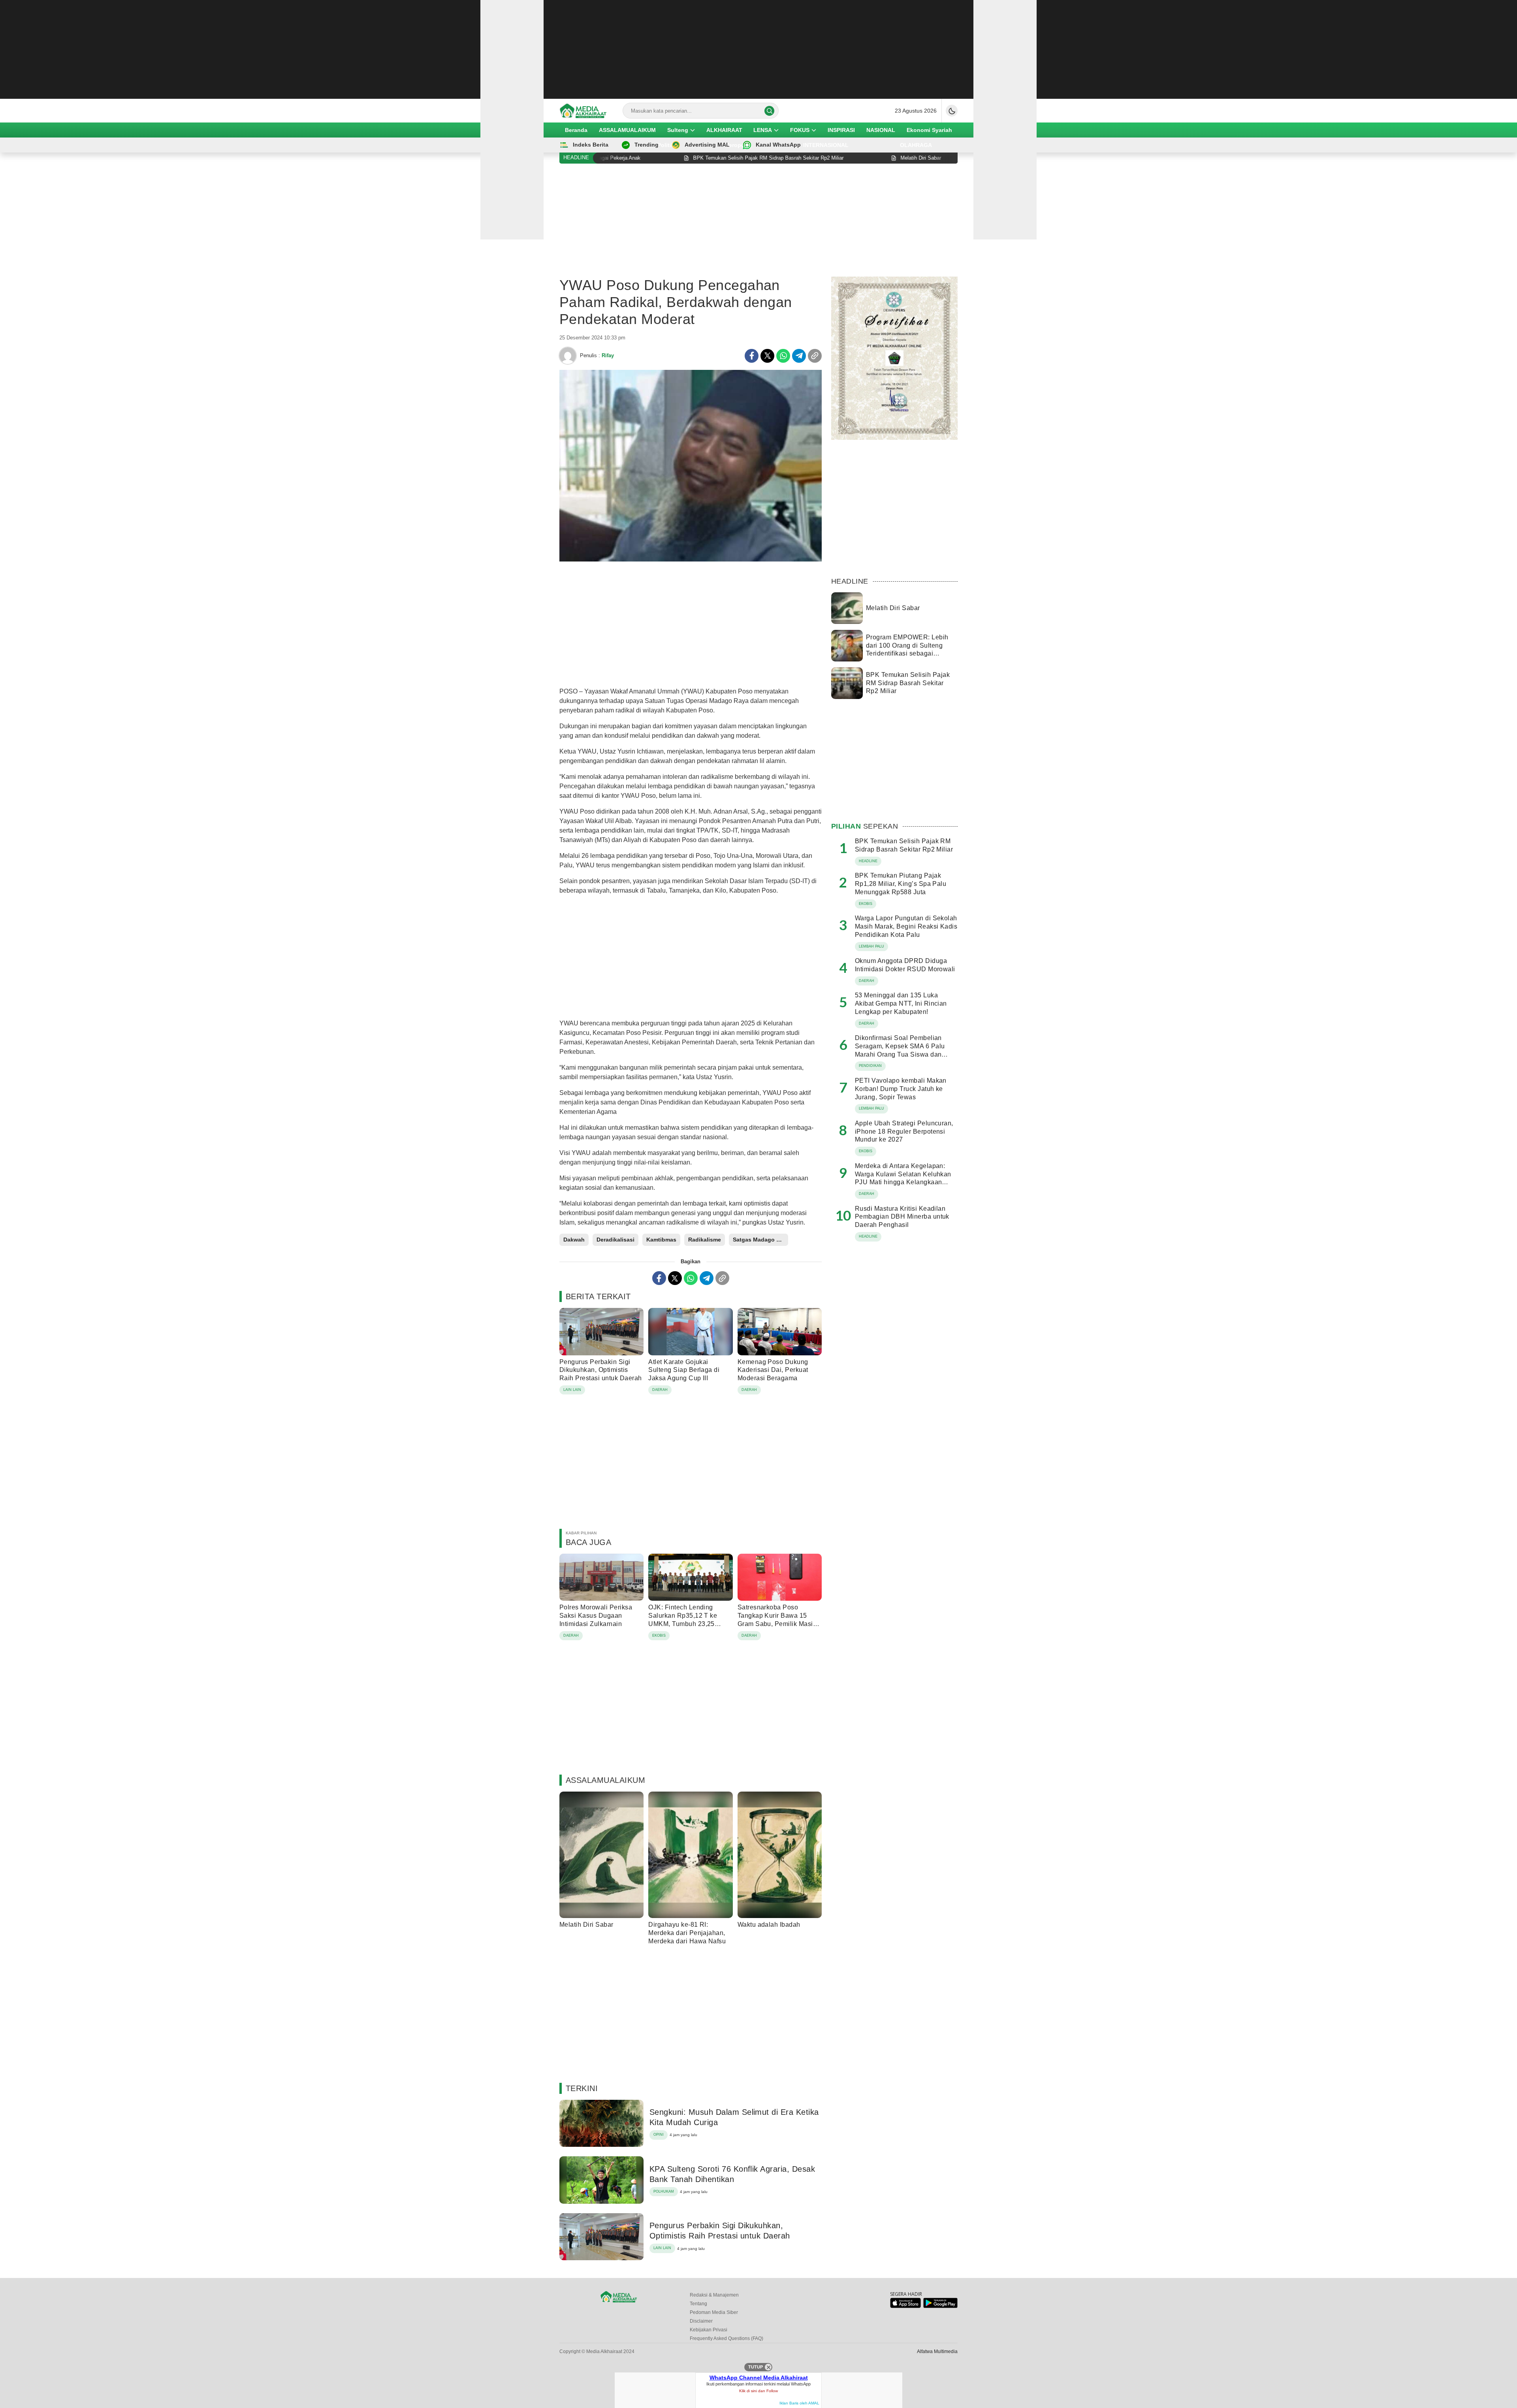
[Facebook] (752, 356)
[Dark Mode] (952, 111)
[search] (769, 111)
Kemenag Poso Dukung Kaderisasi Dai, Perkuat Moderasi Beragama (773, 1370)
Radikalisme (705, 1240)
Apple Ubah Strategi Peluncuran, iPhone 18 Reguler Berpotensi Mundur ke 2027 (904, 1131)
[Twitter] (767, 356)
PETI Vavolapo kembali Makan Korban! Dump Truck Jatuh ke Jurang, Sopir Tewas (901, 1089)
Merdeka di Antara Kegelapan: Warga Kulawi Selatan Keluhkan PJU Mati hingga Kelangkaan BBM (903, 1178)
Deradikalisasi (615, 1240)
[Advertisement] (758, 49)
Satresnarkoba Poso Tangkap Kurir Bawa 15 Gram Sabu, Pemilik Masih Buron (777, 1619)
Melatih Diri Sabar (586, 1925)
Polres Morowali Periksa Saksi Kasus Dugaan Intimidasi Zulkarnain (596, 1616)
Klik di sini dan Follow (758, 2391)
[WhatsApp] (783, 356)
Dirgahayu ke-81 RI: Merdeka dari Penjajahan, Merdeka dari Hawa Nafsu (687, 1933)
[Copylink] (815, 356)
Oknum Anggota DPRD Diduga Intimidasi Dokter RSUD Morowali (905, 965)
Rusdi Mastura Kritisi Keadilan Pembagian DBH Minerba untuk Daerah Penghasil (902, 1217)
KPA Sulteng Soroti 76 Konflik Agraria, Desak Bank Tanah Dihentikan (732, 2174)
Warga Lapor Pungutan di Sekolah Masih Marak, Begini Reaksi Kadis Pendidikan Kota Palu (906, 926)
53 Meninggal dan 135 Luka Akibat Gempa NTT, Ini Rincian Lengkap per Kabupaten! (901, 1003)
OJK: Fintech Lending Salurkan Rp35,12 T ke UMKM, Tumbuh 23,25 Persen (683, 1619)
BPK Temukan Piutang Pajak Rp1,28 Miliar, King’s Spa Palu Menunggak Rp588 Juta (901, 884)
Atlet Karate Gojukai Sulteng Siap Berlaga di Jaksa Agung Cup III (684, 1370)
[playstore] (940, 2306)
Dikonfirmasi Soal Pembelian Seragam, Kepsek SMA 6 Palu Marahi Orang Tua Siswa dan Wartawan (900, 1050)
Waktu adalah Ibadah (769, 1925)
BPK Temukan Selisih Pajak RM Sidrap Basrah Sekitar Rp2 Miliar (908, 683)
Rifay (608, 355)
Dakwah (574, 1240)
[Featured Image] (691, 560)
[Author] (568, 356)
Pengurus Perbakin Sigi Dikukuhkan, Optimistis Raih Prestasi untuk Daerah (600, 1370)
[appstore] (905, 2306)
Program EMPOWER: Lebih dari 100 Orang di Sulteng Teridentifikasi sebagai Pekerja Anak (907, 649)
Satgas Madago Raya (760, 1240)
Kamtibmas (661, 1240)
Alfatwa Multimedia (937, 2351)
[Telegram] (799, 356)
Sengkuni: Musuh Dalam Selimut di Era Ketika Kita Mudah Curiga (734, 2117)
